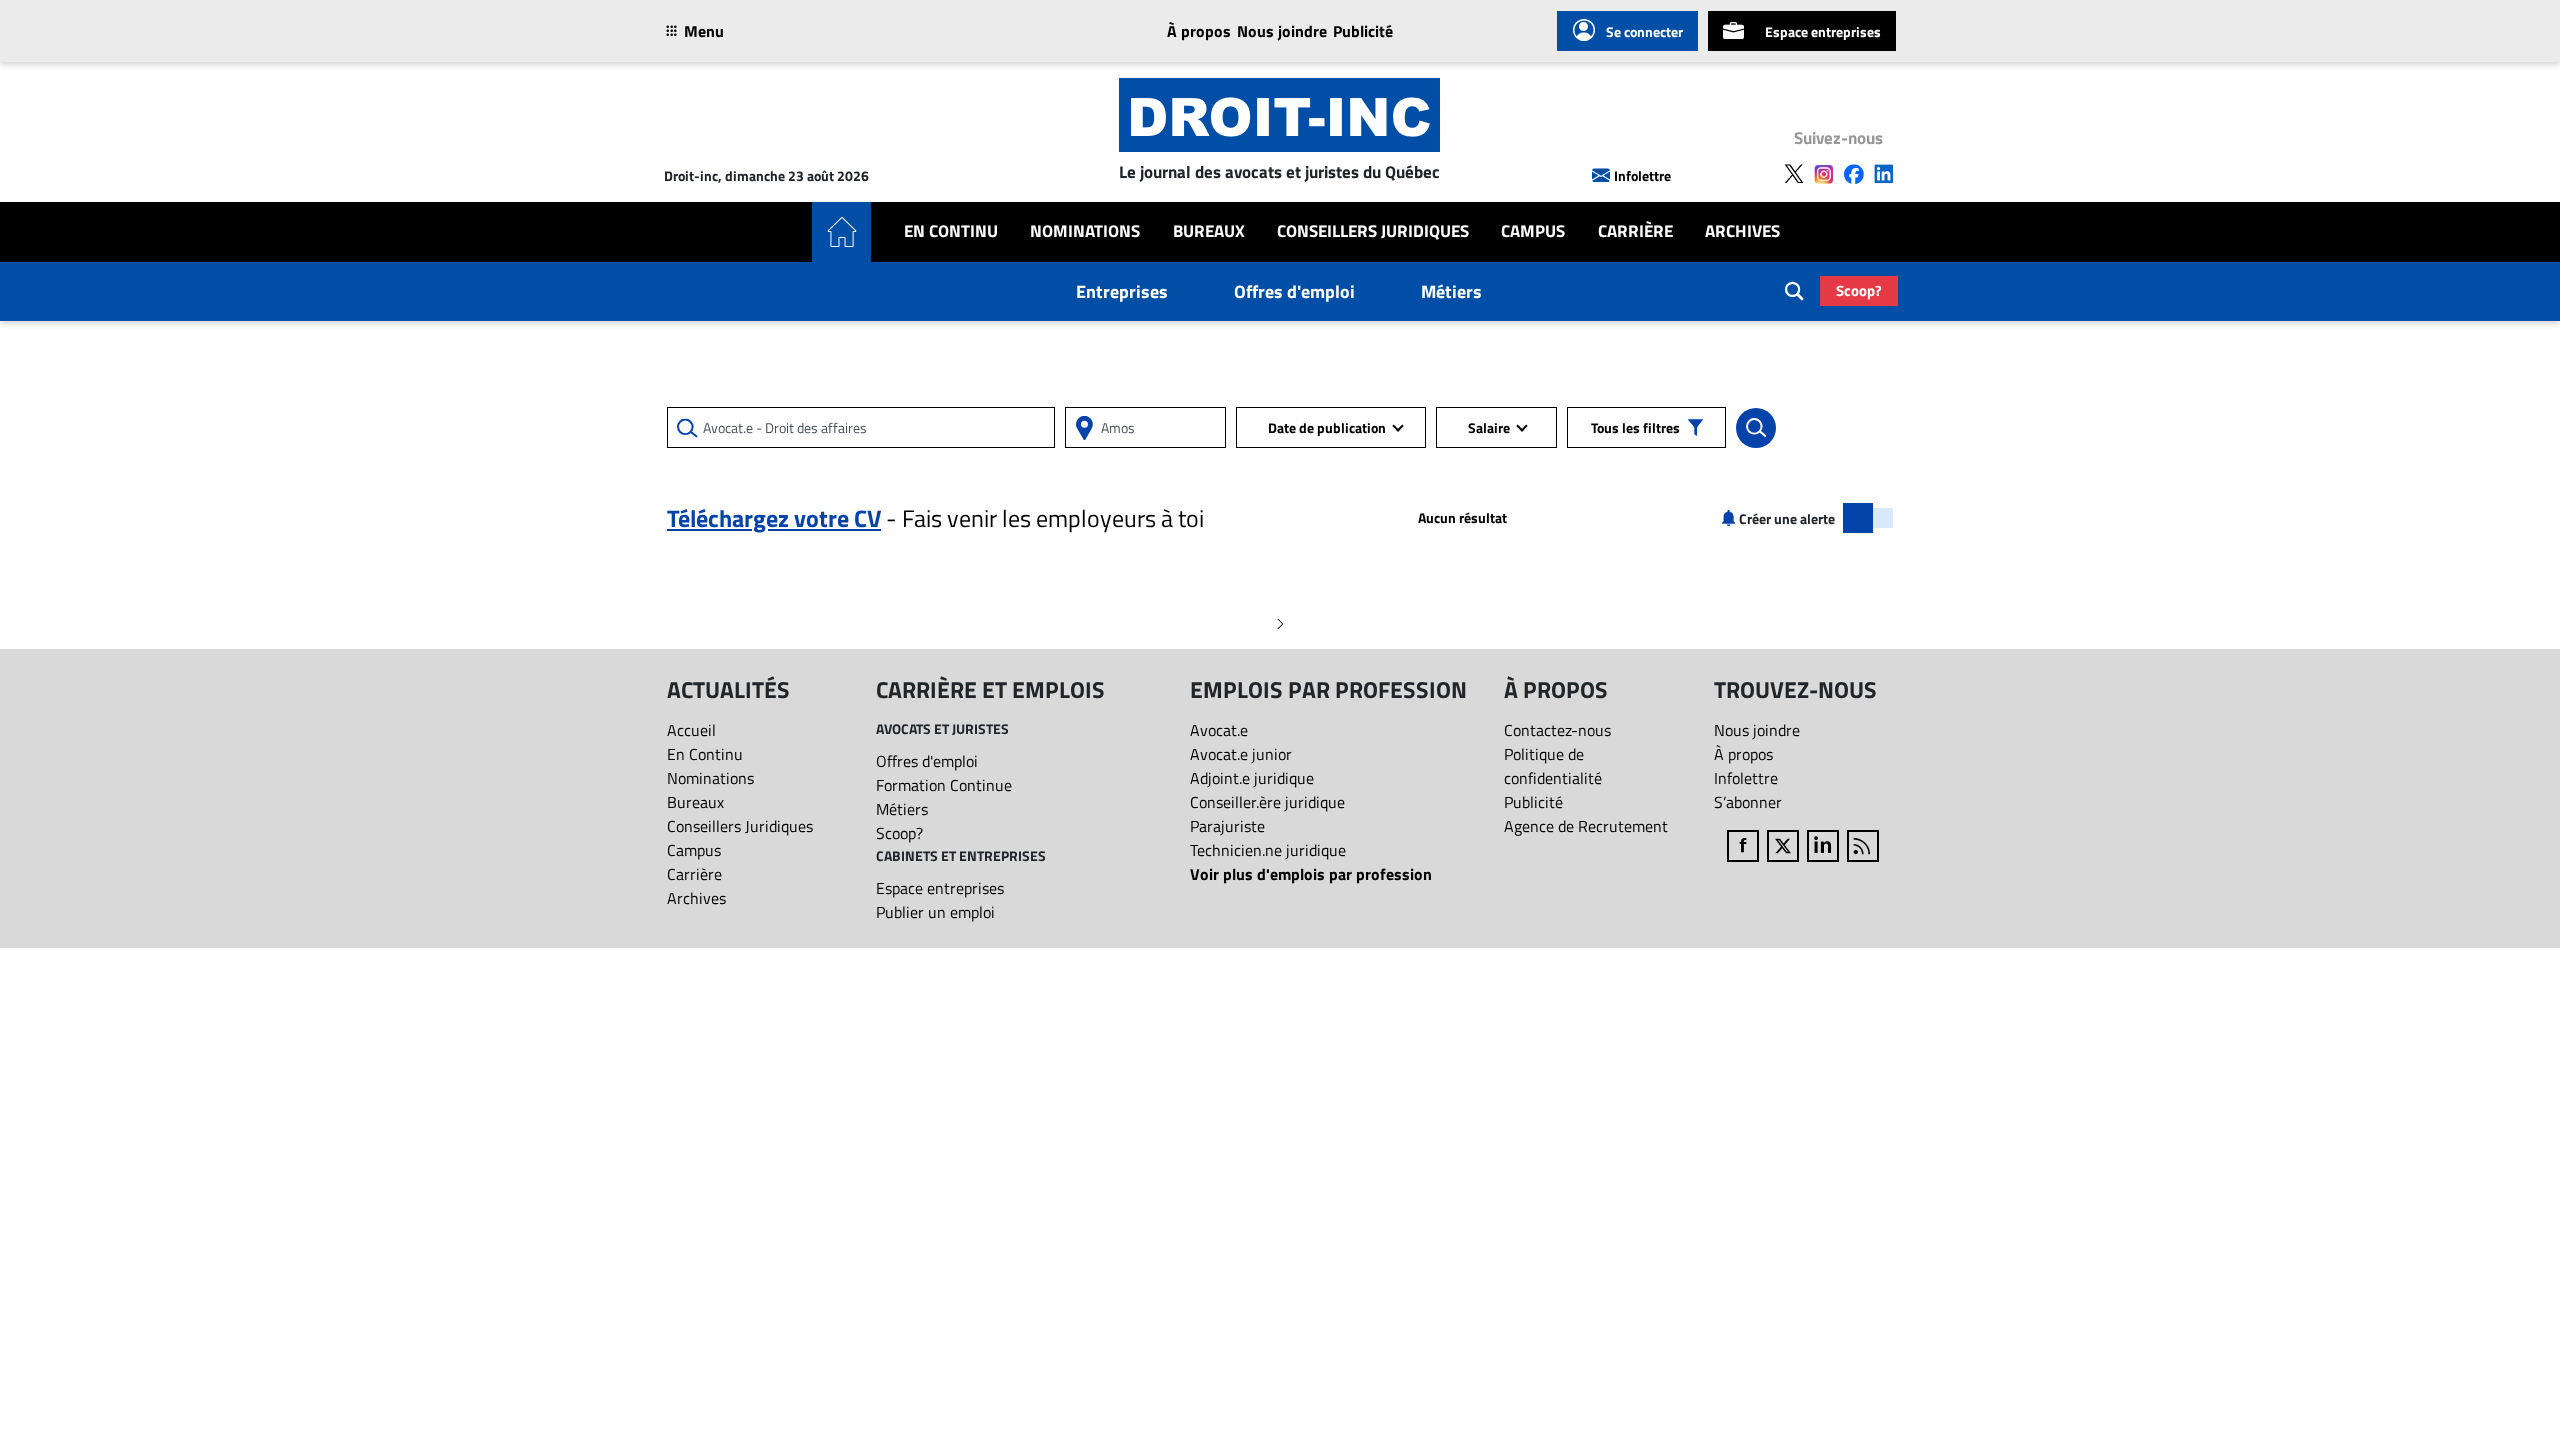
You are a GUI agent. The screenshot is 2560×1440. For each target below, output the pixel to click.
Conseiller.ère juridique (1267, 802)
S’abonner (1748, 802)
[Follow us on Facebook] (1854, 174)
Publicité (1363, 31)
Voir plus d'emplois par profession (1311, 874)
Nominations (1085, 231)
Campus (1533, 231)
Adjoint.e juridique (1252, 778)
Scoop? (1859, 290)
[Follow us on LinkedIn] (1884, 174)
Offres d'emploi (1294, 291)
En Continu (951, 231)
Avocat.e (1219, 730)
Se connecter (1644, 31)
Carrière (1635, 231)
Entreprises (1122, 291)
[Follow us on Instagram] (1824, 174)
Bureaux (1209, 231)
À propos (1199, 31)
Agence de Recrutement (1586, 826)
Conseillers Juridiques (1373, 231)
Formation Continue (944, 785)
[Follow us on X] (1794, 174)
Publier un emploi (935, 912)
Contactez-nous (1557, 730)
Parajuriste (1227, 826)
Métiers (1451, 291)
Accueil (691, 730)
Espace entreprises (1823, 31)
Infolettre (1642, 175)
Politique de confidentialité (1553, 766)
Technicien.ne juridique (1268, 850)
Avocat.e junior (1241, 754)
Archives (1742, 231)
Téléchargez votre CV (774, 518)
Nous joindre (1282, 31)
